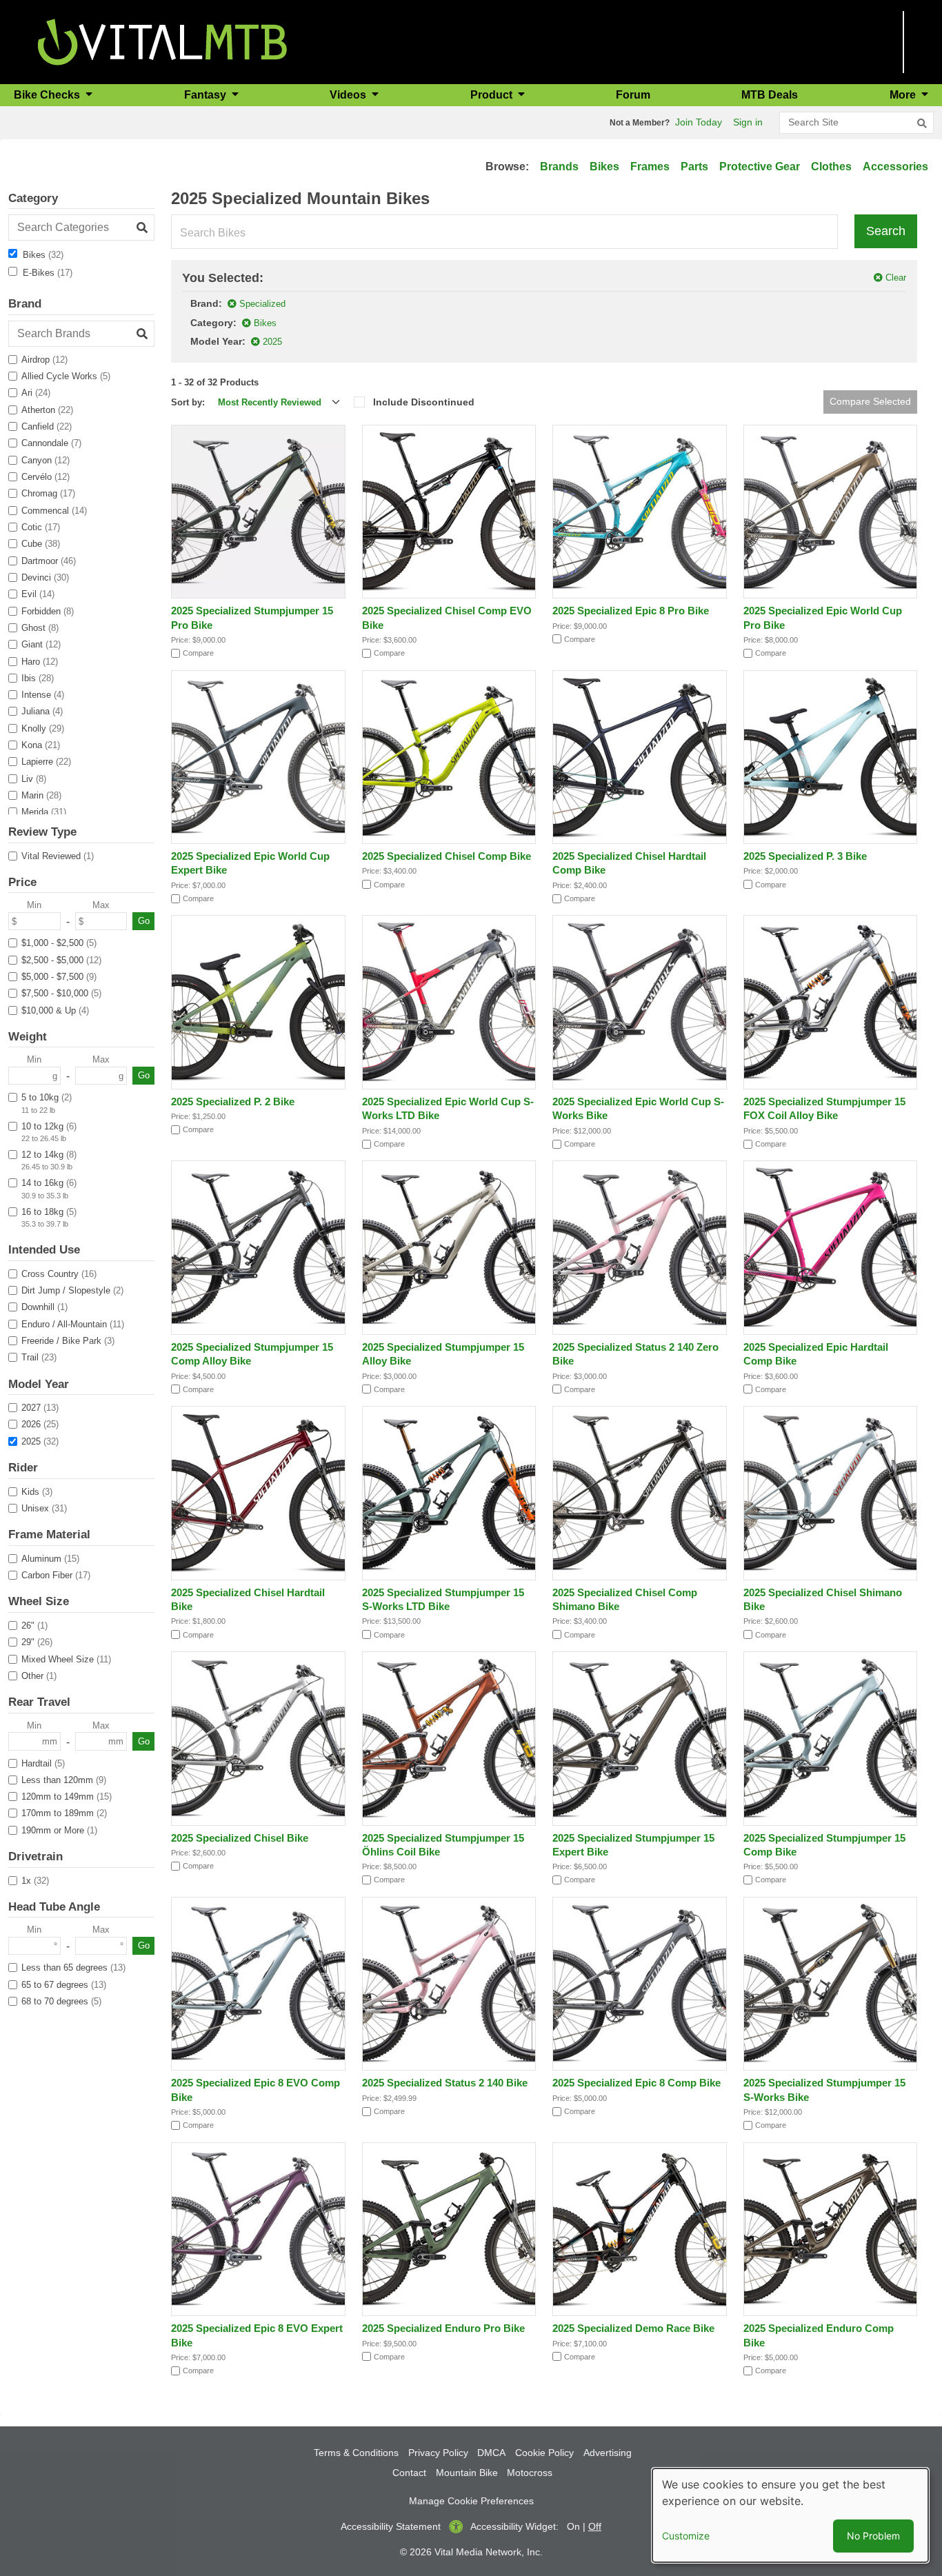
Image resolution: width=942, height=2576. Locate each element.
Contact (409, 2473)
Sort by (187, 402)
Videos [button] (349, 95)
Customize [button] (686, 2536)
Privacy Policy (438, 2453)
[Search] (922, 123)
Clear (896, 278)
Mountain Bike (467, 2473)
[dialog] (790, 2515)
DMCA (491, 2453)
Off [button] (595, 2526)
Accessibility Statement (391, 2526)
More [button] (904, 95)
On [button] (573, 2526)
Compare (198, 653)
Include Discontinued (424, 402)
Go (144, 921)
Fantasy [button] (207, 95)
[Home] (162, 41)
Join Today (699, 122)
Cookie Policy (544, 2453)
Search (886, 231)
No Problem (873, 2536)
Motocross (530, 2473)
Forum (633, 95)
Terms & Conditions (356, 2453)
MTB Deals (770, 95)
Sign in (748, 122)
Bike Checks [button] (48, 95)
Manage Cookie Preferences (471, 2501)
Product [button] (493, 95)
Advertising (608, 2453)
